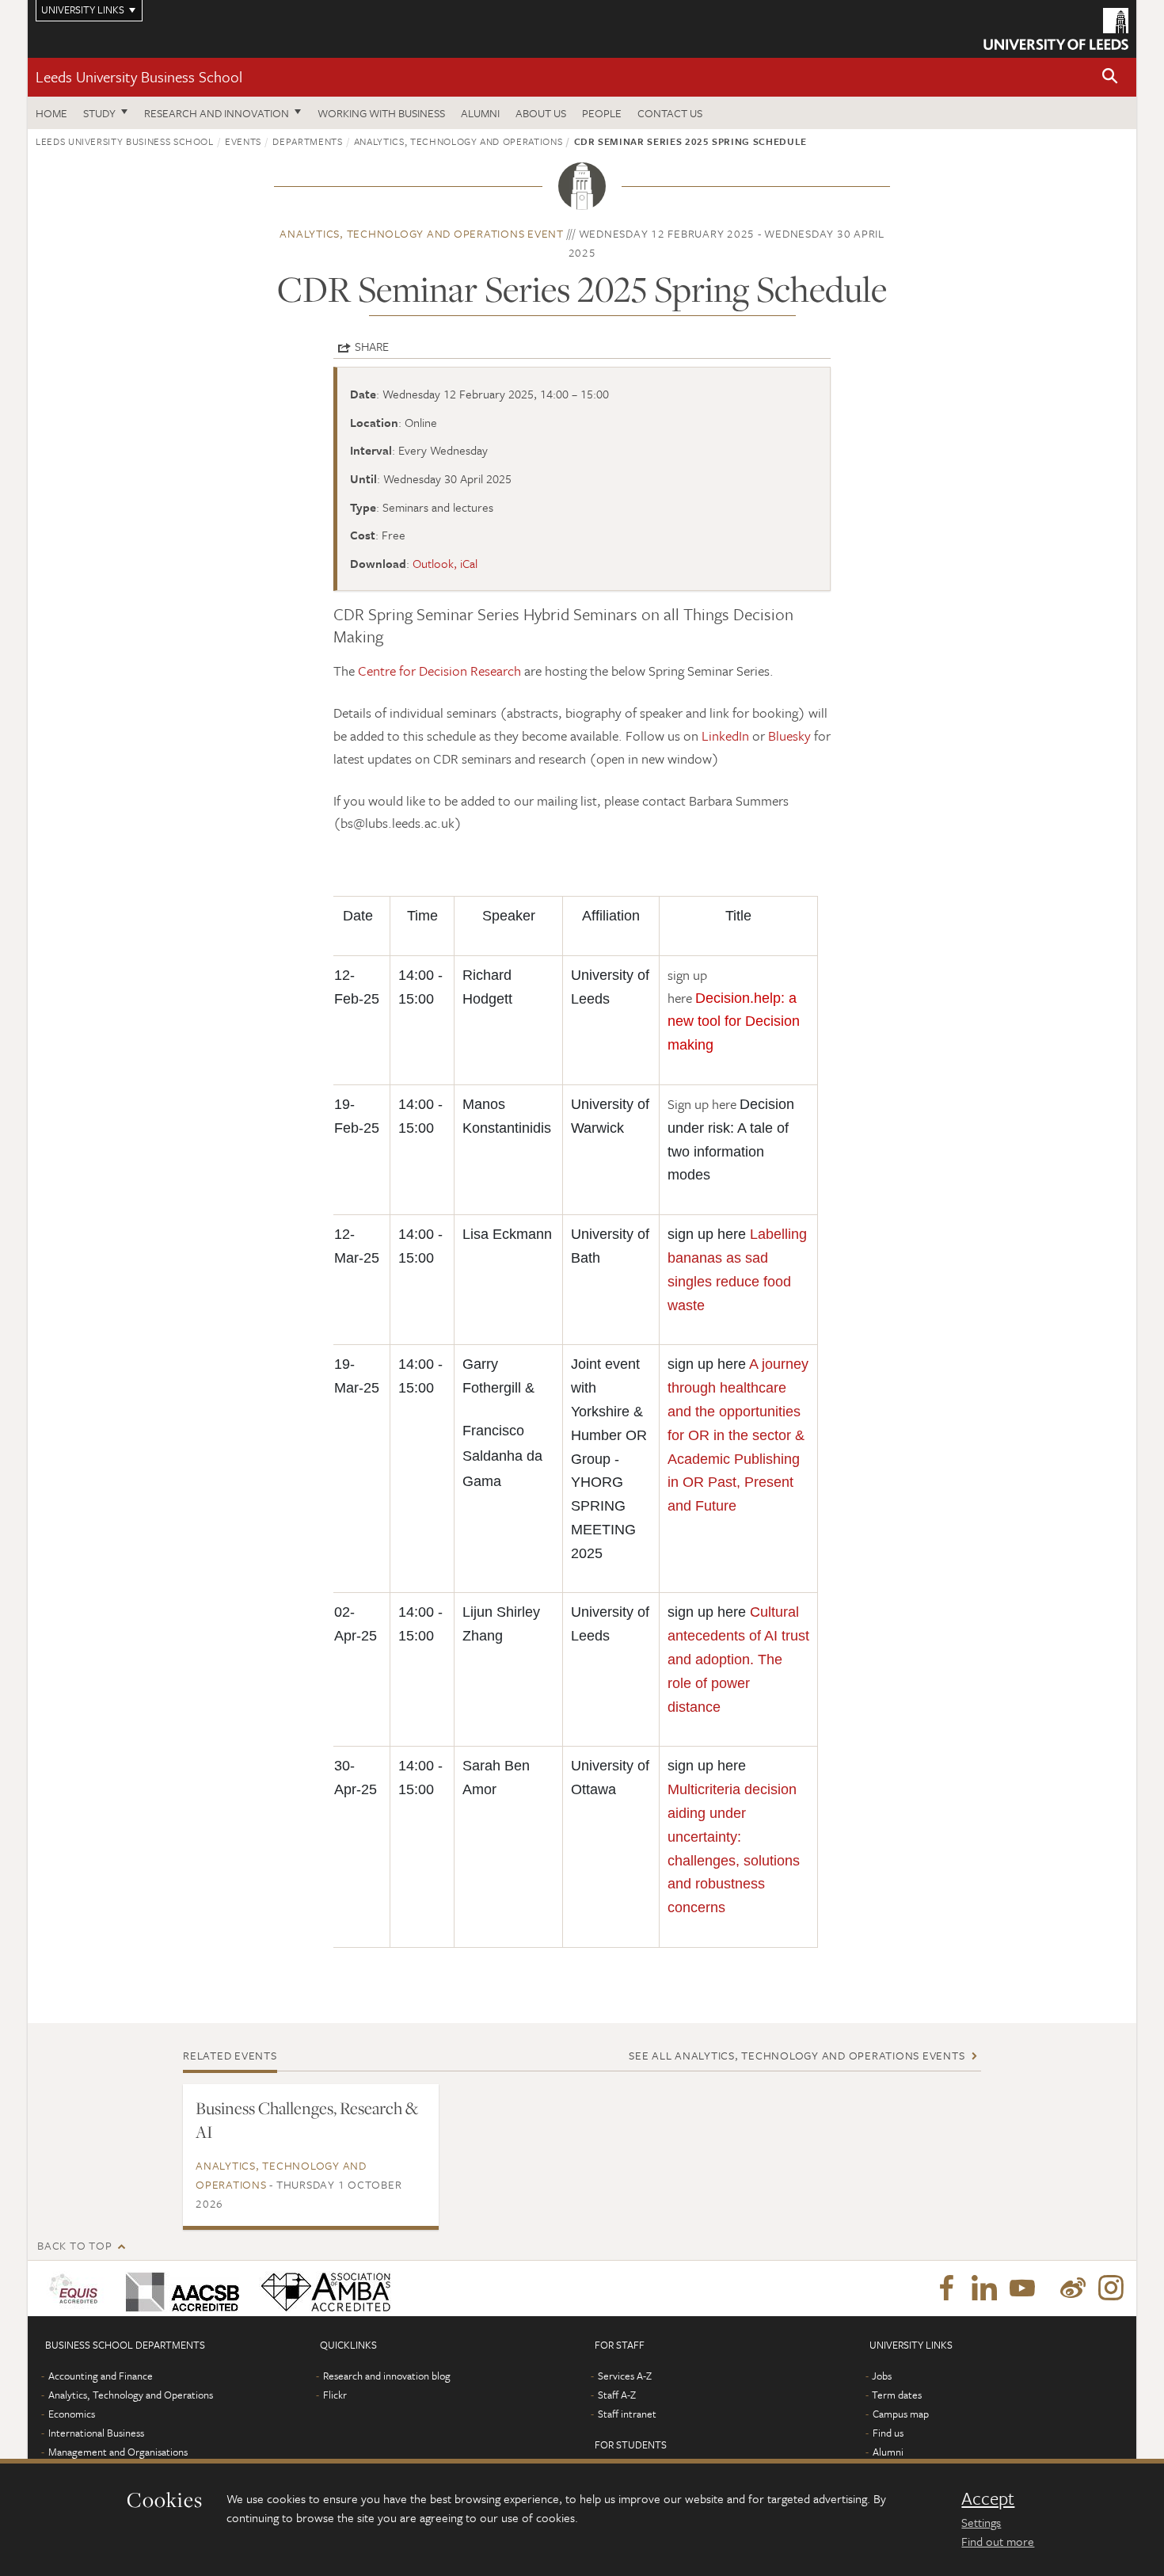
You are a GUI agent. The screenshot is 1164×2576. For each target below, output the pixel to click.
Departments (307, 141)
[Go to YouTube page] (1022, 2288)
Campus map (901, 2414)
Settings (981, 2522)
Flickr (335, 2395)
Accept (988, 2498)
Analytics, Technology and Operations (458, 141)
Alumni (480, 113)
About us (541, 113)
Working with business (381, 113)
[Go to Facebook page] (946, 2288)
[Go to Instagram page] (1111, 2288)
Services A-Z (625, 2376)
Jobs (882, 2376)
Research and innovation (217, 113)
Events (243, 141)
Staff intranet (627, 2414)
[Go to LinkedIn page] (984, 2288)
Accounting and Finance (101, 2376)
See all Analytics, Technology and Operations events (797, 2055)
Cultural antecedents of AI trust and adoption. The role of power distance (738, 1659)
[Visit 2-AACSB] (179, 2288)
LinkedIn (725, 735)
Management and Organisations (118, 2452)
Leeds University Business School (139, 76)
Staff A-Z (617, 2395)
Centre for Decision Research (439, 671)
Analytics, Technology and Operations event (422, 233)
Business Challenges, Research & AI (307, 2120)
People (602, 113)
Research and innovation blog (387, 2376)
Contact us (670, 113)
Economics (72, 2414)
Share (372, 346)
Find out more (998, 2541)
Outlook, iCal (445, 563)
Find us (888, 2433)
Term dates (897, 2395)
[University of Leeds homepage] (1056, 29)
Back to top (74, 2245)
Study (99, 113)
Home (51, 113)
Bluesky (789, 735)
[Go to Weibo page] (1073, 2288)
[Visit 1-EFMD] (76, 2288)
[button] (1110, 77)
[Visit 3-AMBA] (322, 2288)
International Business (96, 2433)
